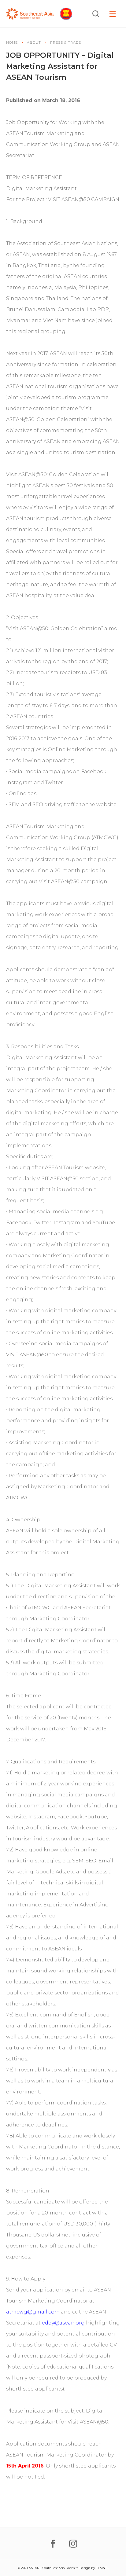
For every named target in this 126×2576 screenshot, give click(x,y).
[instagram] (73, 2544)
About (34, 42)
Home (12, 42)
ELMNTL (102, 2568)
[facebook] (53, 2544)
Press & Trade (66, 42)
